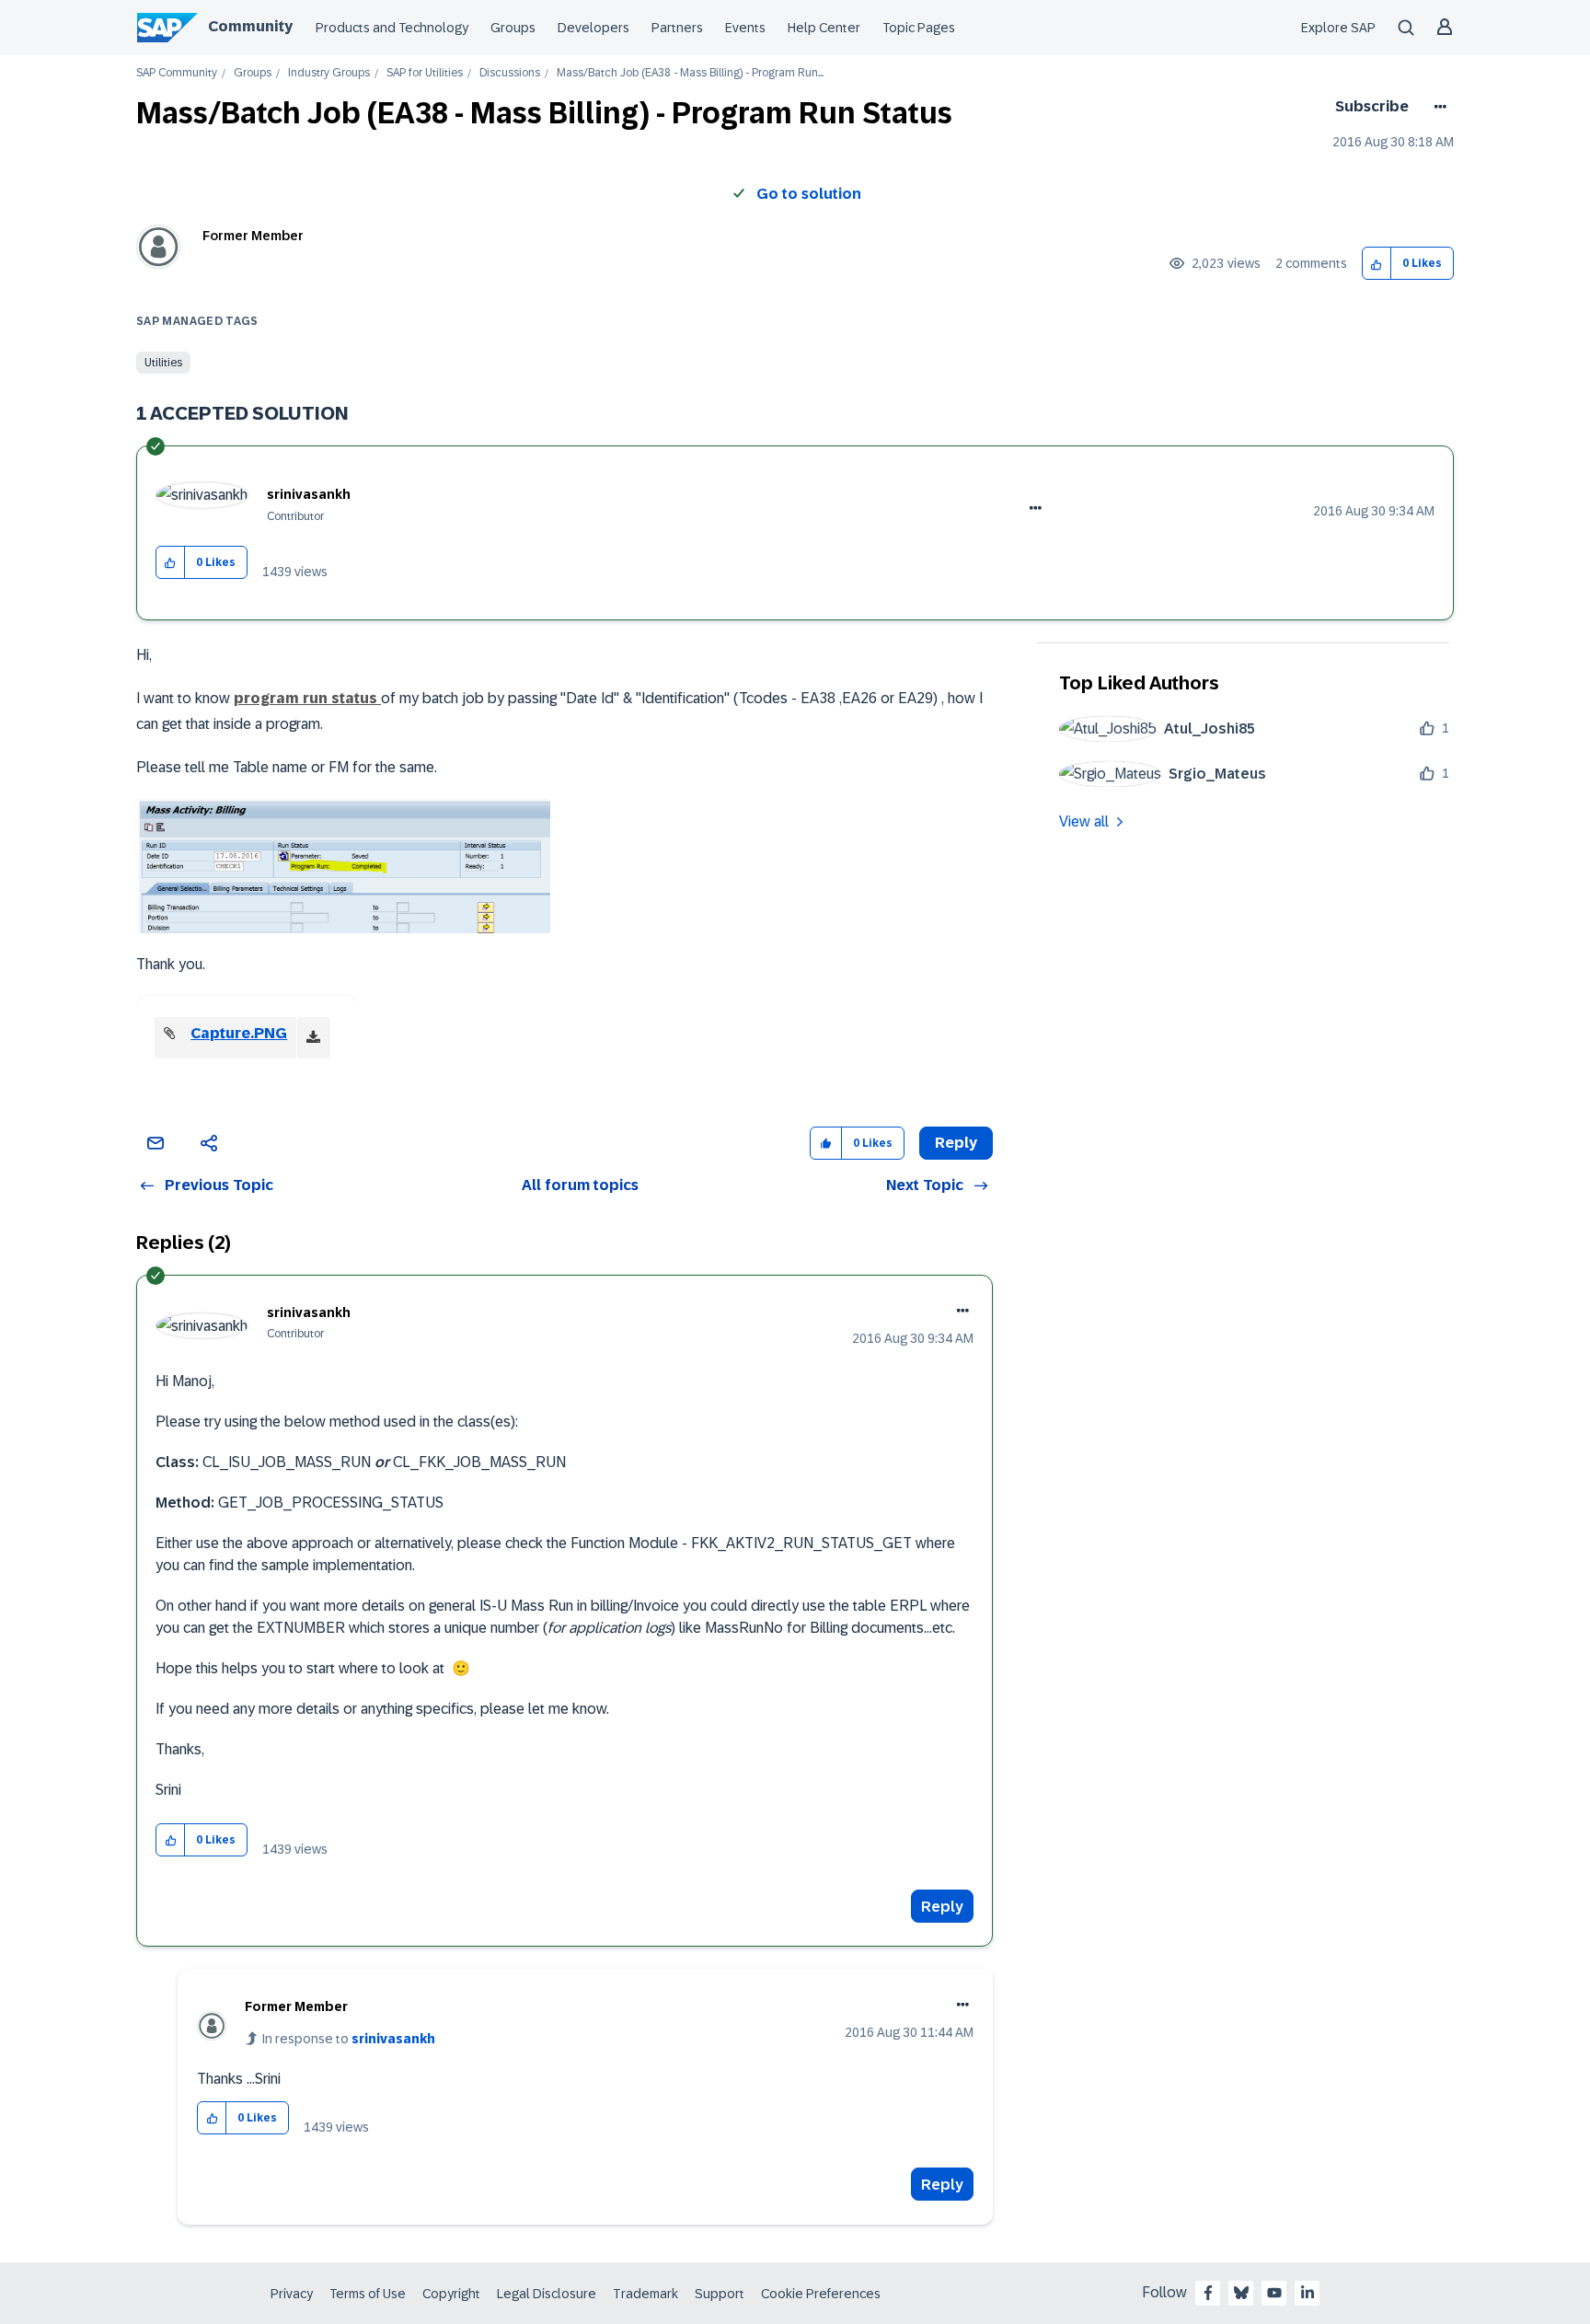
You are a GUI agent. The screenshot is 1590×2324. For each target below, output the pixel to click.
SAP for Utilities (425, 73)
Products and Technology (392, 28)
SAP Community (177, 73)
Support (720, 2294)
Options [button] (1437, 107)
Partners (677, 28)
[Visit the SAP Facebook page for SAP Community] (1208, 2293)
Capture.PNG (239, 1033)
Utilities (163, 363)
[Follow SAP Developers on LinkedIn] (1308, 2293)
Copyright (451, 2294)
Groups (513, 28)
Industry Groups (329, 73)
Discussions (510, 73)
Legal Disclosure (547, 2294)
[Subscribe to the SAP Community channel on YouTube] (1274, 2293)
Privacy (292, 2294)
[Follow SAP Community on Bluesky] (1241, 2293)
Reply (942, 1907)
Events (745, 28)
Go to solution (809, 194)
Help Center (824, 28)
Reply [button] (956, 1143)
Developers (593, 28)
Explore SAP (1338, 28)
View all (1084, 821)
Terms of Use (368, 2294)
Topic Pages (919, 28)
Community (250, 26)
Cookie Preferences (821, 2294)
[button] (1377, 264)
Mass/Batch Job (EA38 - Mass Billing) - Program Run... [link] (690, 73)
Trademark (645, 2294)
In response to (349, 2039)
